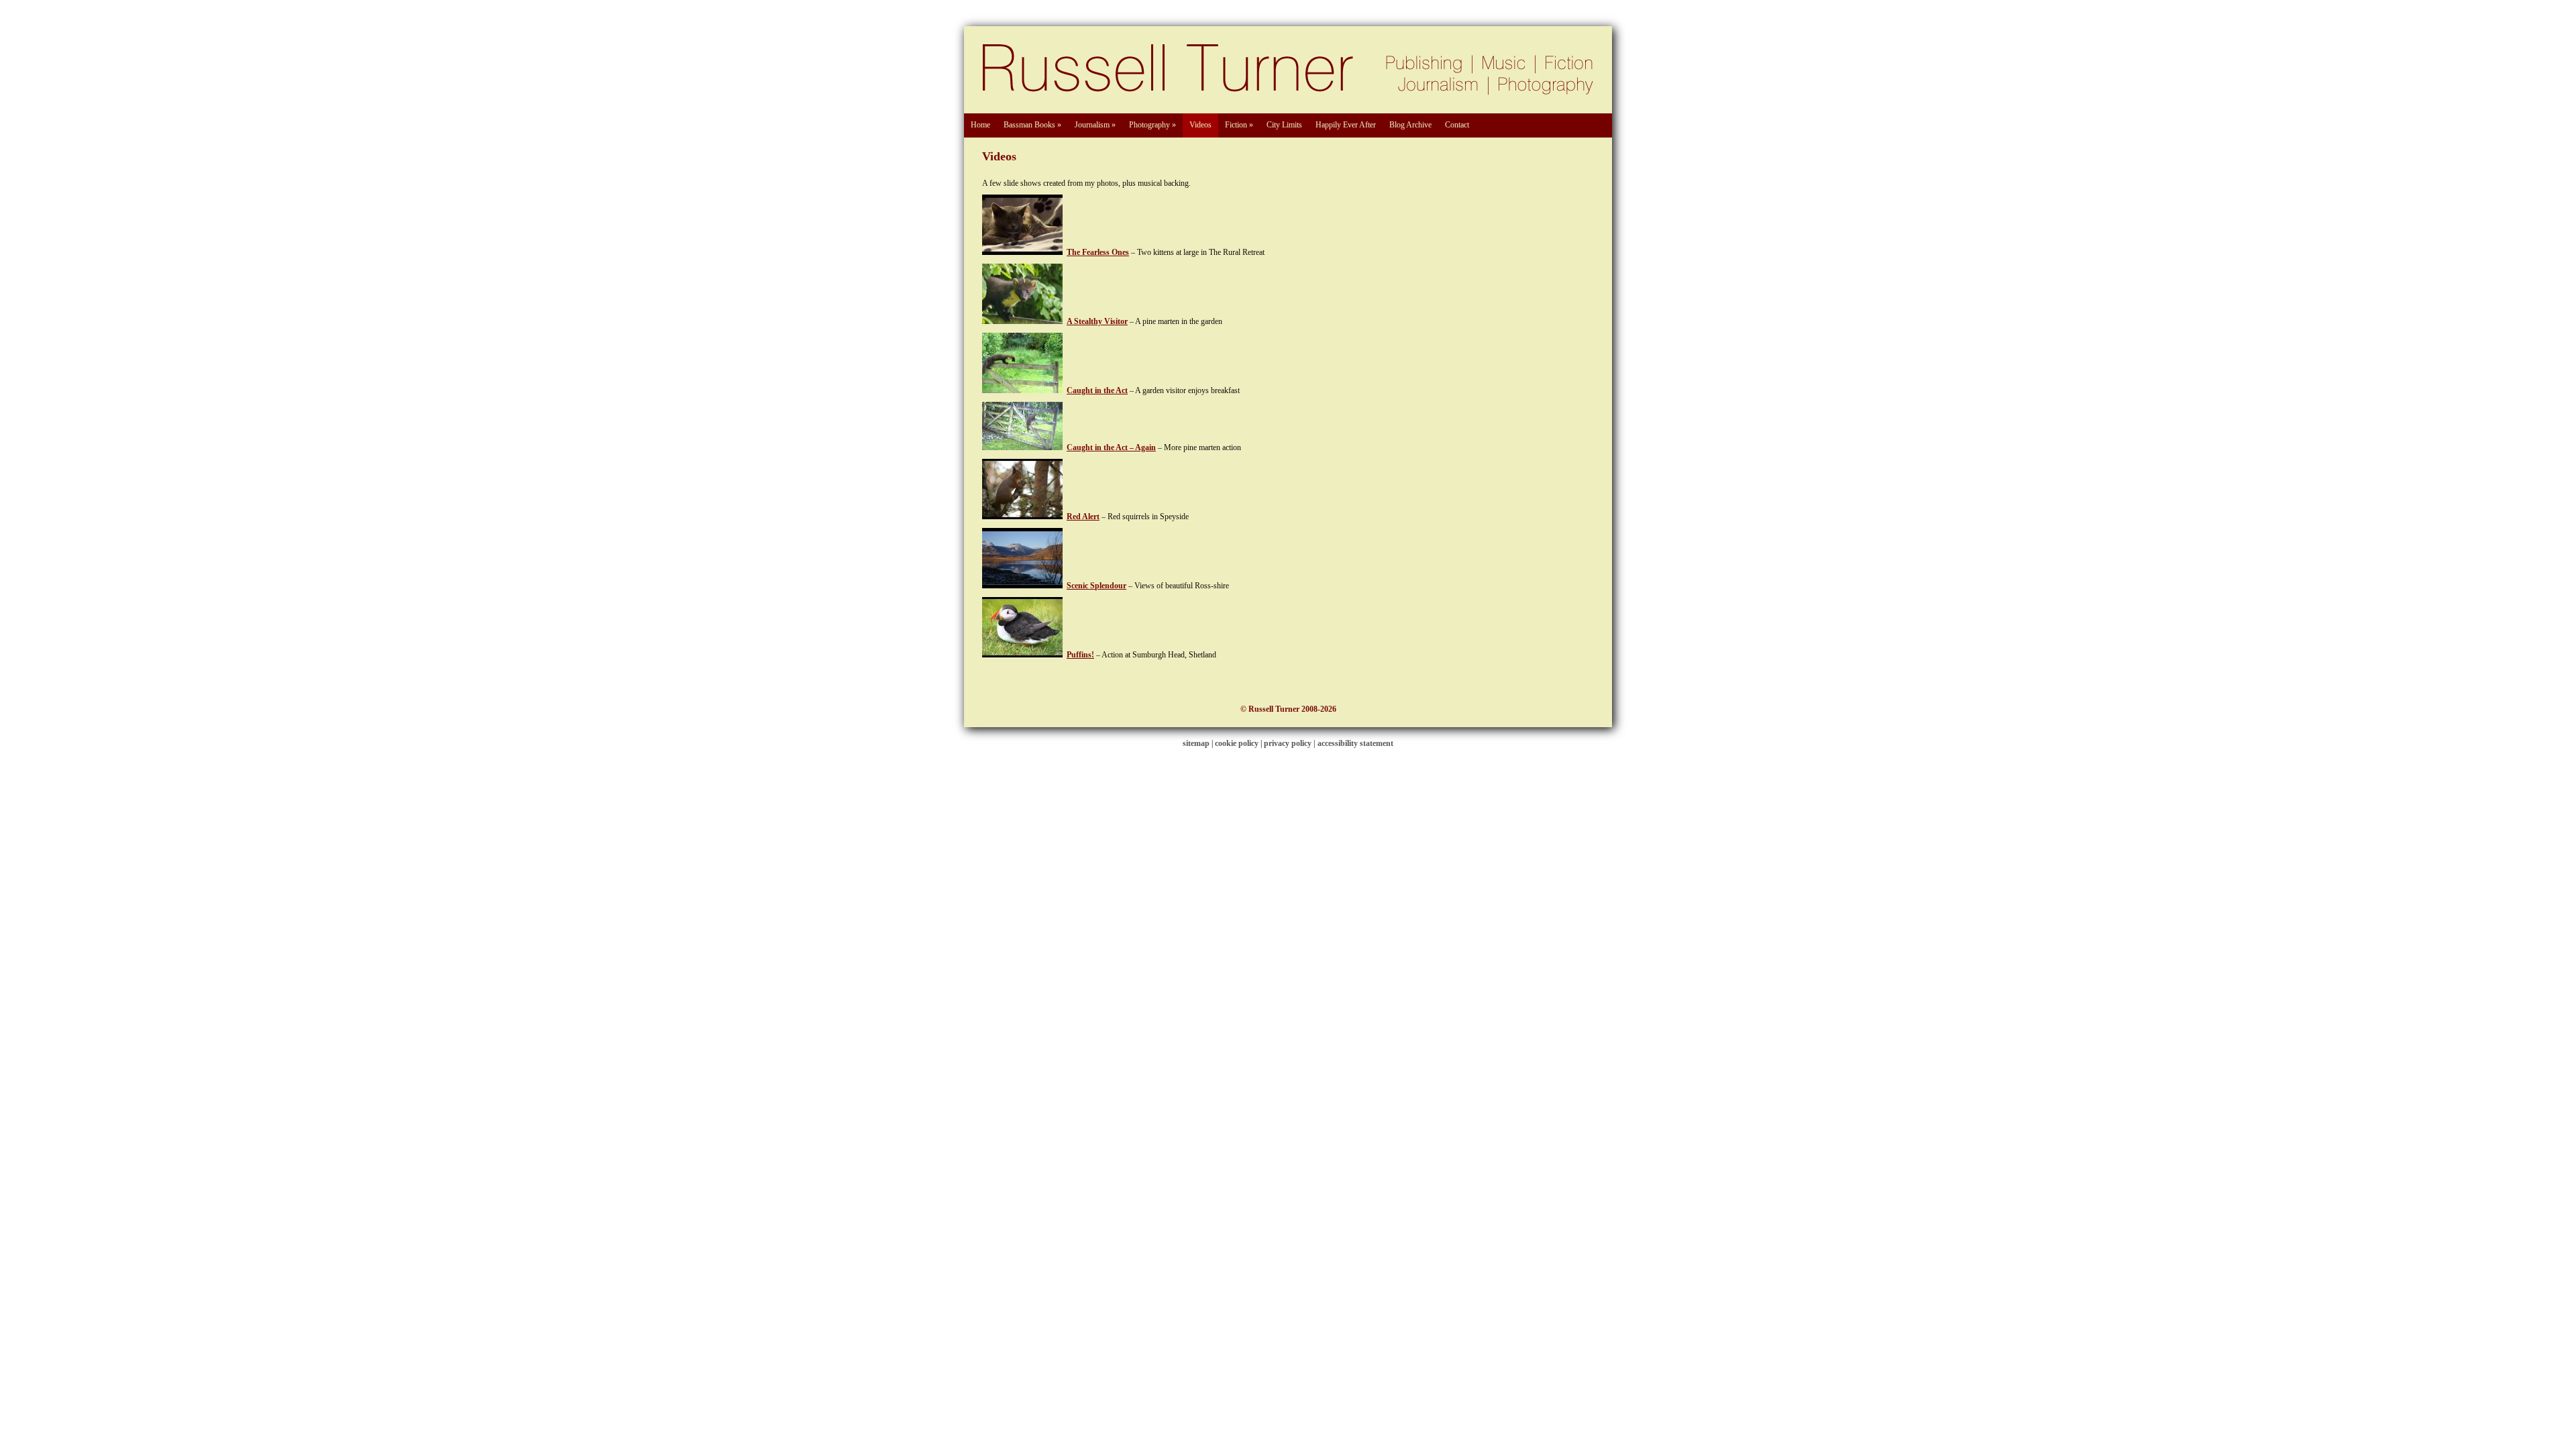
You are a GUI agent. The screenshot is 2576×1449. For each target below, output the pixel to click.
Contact (1457, 125)
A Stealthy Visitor (1097, 321)
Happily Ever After (1346, 125)
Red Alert (1083, 517)
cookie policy (1237, 743)
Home (980, 125)
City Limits (1284, 125)
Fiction (1239, 125)
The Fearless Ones (1098, 252)
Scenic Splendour (1096, 586)
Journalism (1095, 125)
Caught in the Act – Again (1111, 447)
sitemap (1196, 743)
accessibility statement (1355, 743)
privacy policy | (1291, 743)
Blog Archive (1410, 125)
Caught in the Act (1097, 390)
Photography (1152, 125)
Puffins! (1080, 655)
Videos (1200, 125)
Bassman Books (1032, 125)
